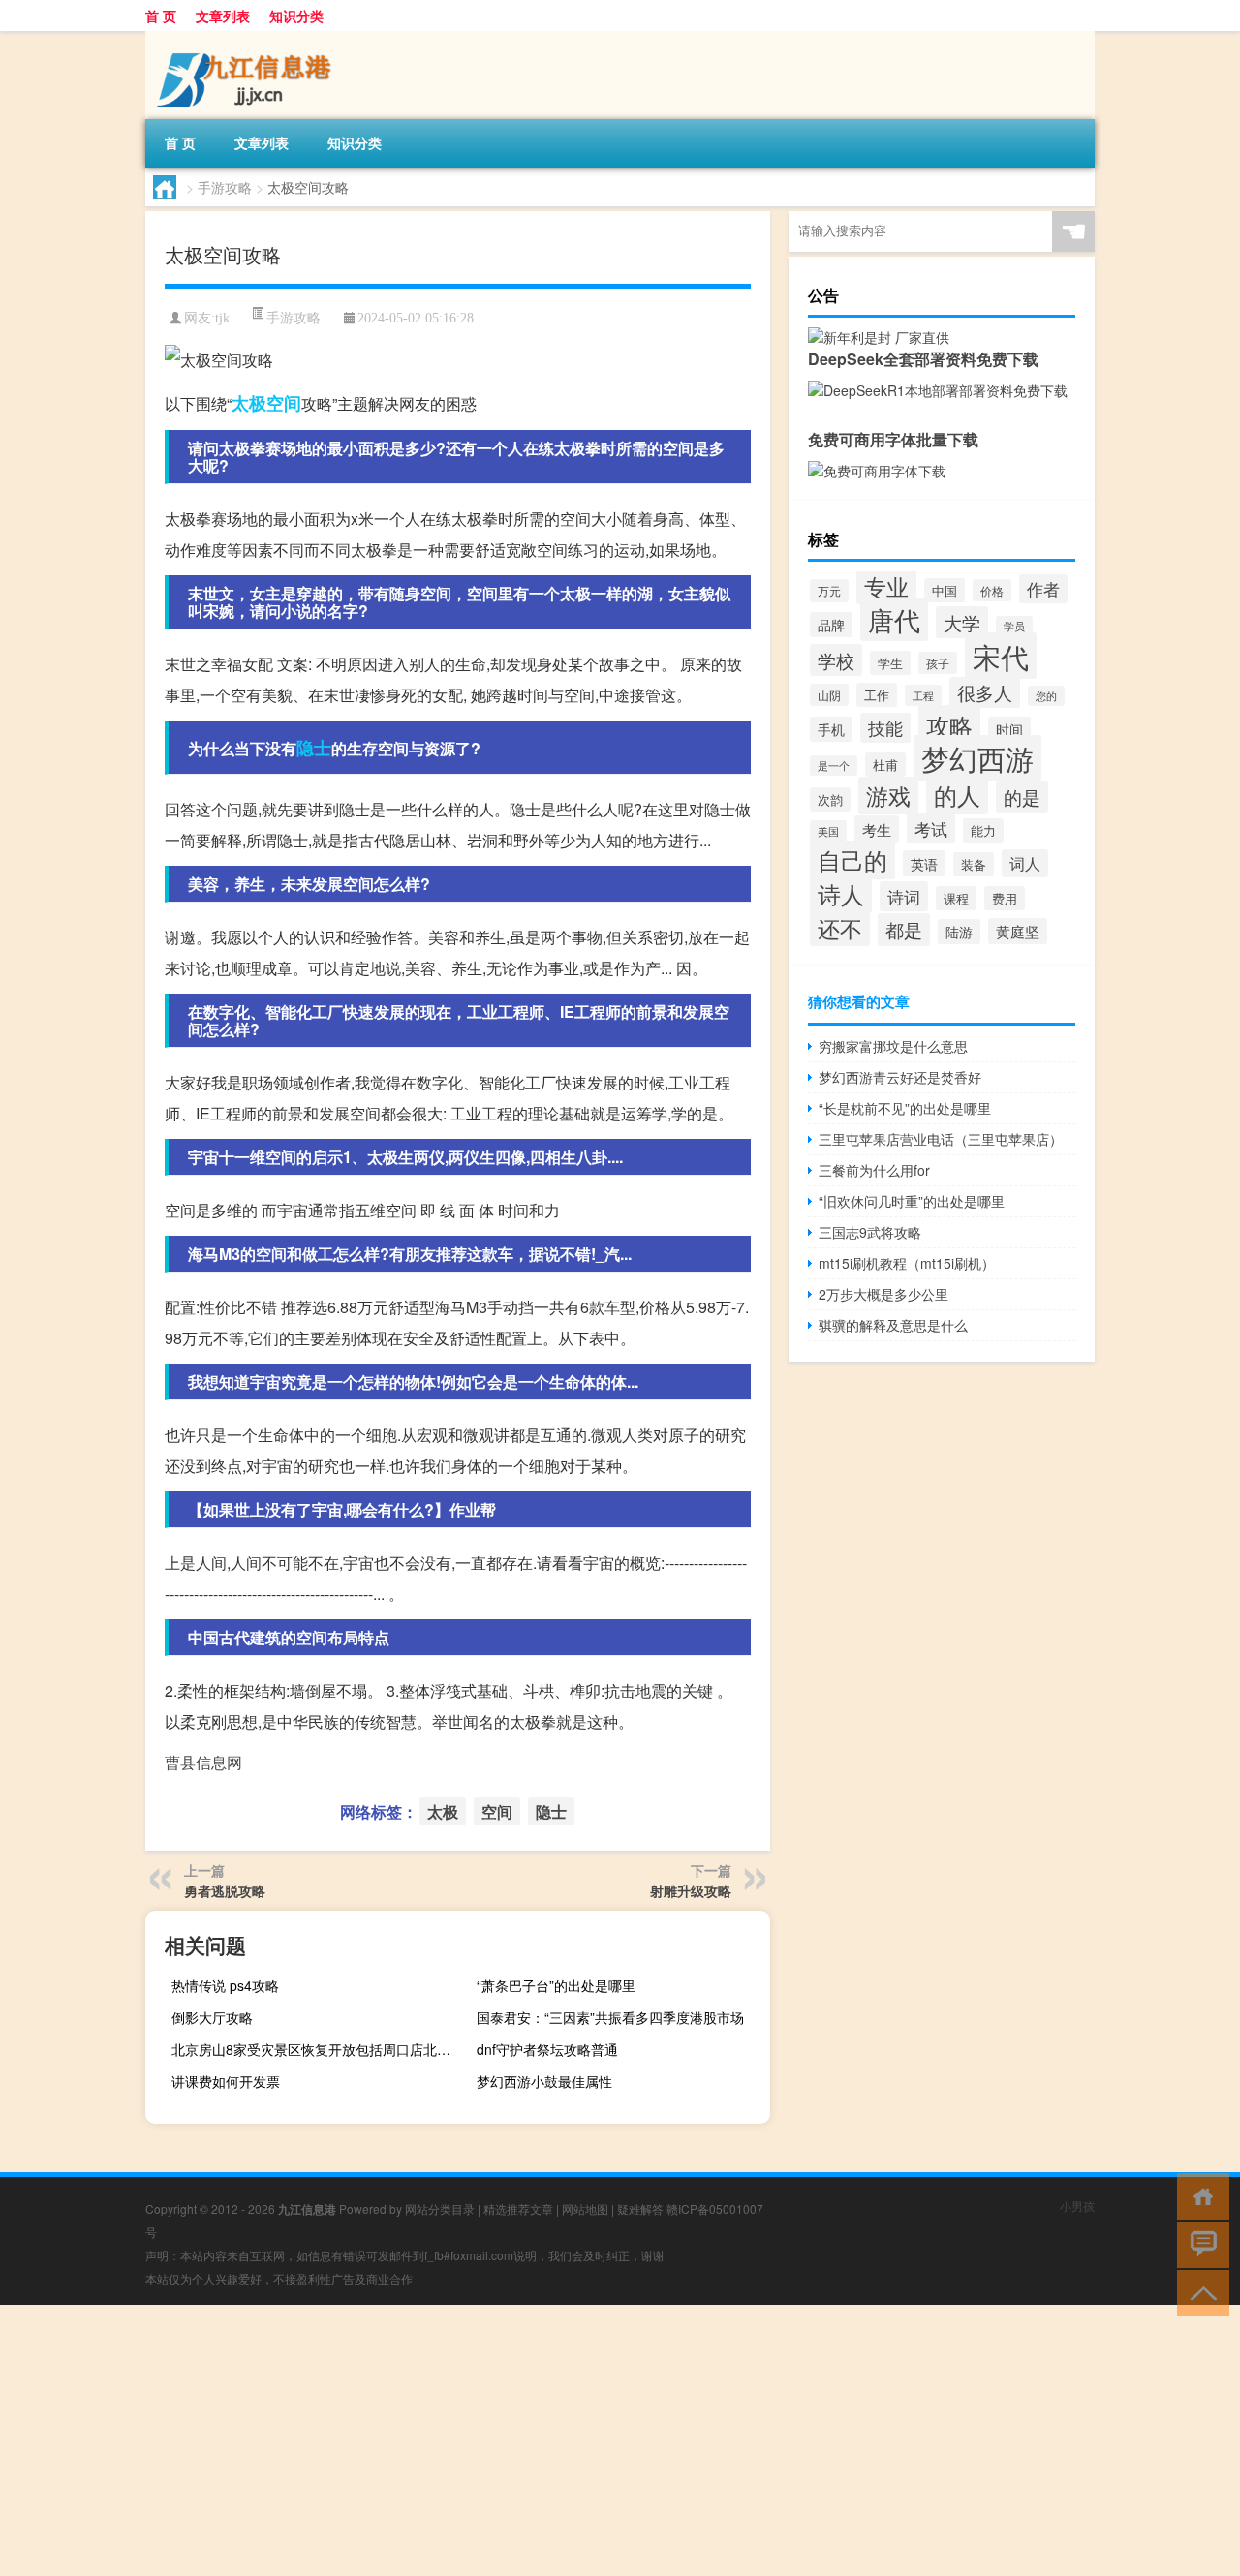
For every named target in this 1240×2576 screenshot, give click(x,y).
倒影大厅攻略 (212, 2017)
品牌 (831, 625)
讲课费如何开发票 (226, 2081)
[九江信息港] (247, 38)
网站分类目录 (440, 2208)
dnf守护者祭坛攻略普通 (547, 2049)
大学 (962, 622)
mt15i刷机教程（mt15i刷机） (907, 1263)
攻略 (949, 725)
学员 (1014, 626)
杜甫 (885, 765)
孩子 (938, 663)
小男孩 (1077, 2206)
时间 (1009, 729)
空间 (284, 403)
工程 (923, 695)
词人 (1025, 863)
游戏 (888, 796)
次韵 (830, 799)
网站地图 (585, 2208)
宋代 (1001, 656)
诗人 (841, 894)
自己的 (852, 860)
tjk (222, 318)
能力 (983, 830)
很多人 (985, 692)
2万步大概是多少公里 (883, 1294)
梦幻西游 (977, 758)
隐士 (314, 748)
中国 (945, 590)
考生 (877, 829)
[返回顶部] (1199, 2292)
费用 (1005, 898)
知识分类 (296, 15)
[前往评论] (1199, 2243)
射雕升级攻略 (691, 1890)
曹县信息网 (203, 1762)
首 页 (161, 15)
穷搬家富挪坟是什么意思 (893, 1046)
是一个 (834, 766)
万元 (829, 591)
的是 (1022, 797)
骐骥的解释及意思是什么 (893, 1325)
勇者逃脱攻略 (225, 1890)
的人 (957, 795)
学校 (836, 660)
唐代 (894, 619)
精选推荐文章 (518, 2208)
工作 (877, 695)
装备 (974, 864)
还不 (840, 928)
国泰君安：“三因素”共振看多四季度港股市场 (610, 2017)
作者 (1043, 589)
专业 (886, 586)
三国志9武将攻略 (870, 1232)
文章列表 (223, 15)
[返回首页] (1199, 2195)
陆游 (959, 932)
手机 (831, 729)
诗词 (904, 896)
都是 (904, 930)
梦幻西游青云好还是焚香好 (900, 1077)
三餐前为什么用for (874, 1170)
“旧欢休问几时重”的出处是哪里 (912, 1201)
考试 (931, 828)
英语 (924, 863)
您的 (1046, 696)
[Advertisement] (581, 2440)
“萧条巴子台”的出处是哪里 (556, 1985)
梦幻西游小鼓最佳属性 (544, 2081)
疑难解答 (640, 2208)
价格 (992, 590)
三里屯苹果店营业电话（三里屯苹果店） (941, 1139)
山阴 (829, 695)
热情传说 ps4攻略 (225, 1985)
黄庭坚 (1018, 931)
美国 (828, 831)
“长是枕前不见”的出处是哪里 (905, 1108)
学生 (890, 663)
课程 (956, 898)
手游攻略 (225, 187)
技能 (885, 728)
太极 (249, 403)
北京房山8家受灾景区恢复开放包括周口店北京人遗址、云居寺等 (316, 2049)
